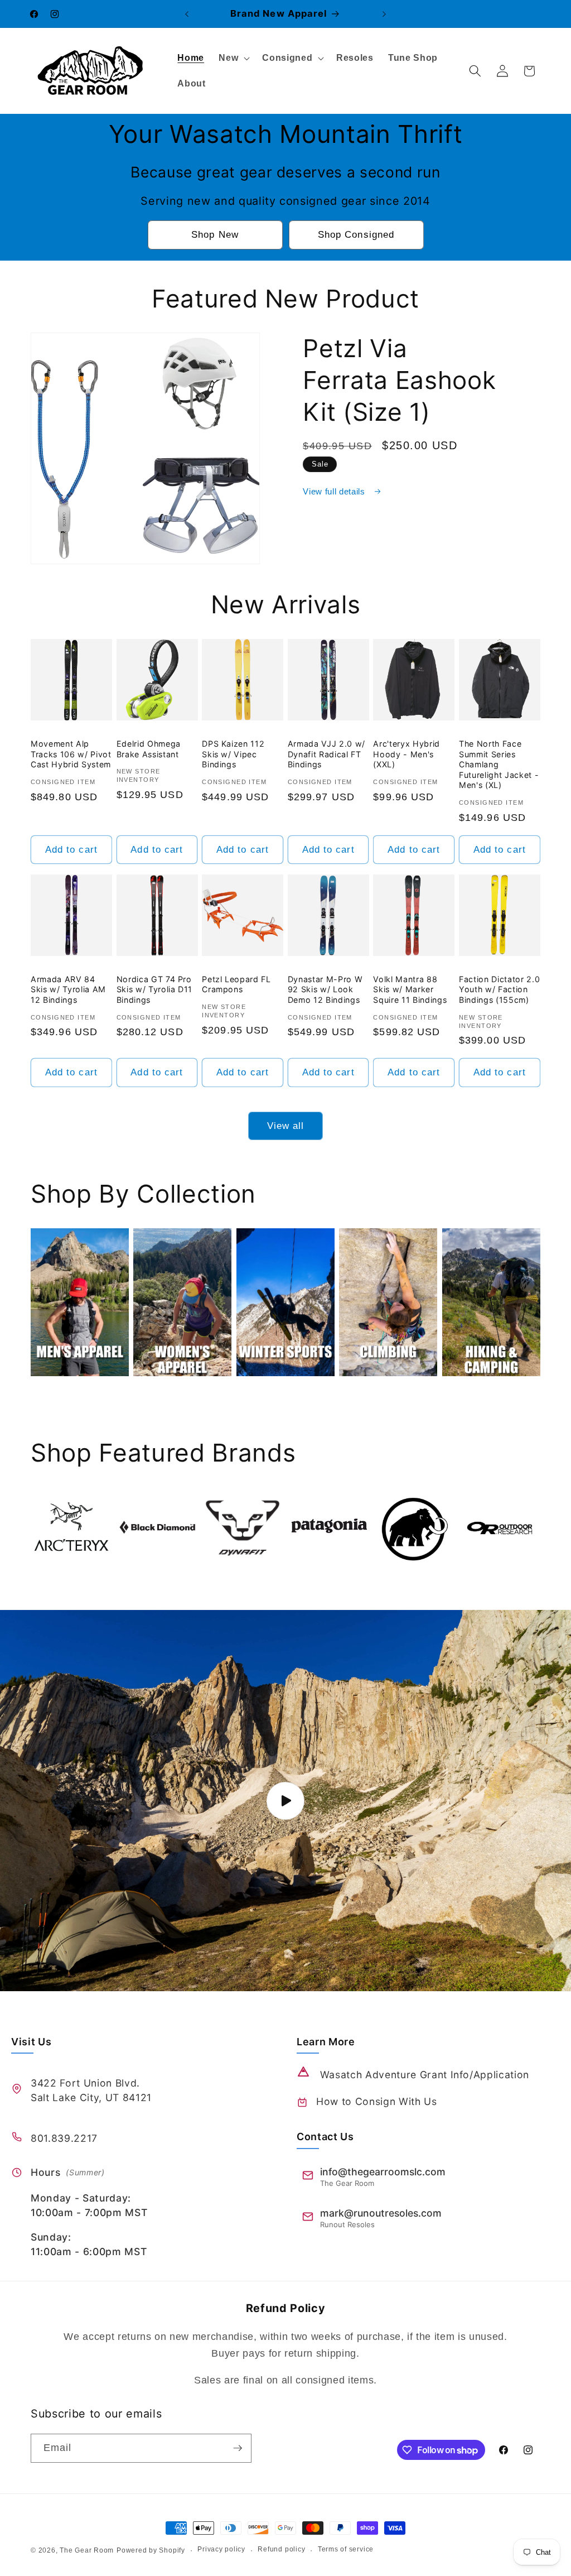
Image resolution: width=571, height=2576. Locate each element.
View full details (335, 491)
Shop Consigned (356, 234)
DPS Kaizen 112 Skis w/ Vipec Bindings (233, 754)
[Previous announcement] (187, 14)
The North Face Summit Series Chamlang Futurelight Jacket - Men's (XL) (499, 764)
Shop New (215, 234)
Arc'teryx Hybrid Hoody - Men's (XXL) (407, 754)
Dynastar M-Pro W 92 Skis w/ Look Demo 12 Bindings (325, 989)
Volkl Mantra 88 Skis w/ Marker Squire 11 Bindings (410, 989)
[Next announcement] (384, 14)
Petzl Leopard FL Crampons (236, 984)
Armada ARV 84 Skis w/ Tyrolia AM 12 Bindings (68, 989)
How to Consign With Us (377, 2101)
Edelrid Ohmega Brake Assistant (149, 749)
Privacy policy (221, 2549)
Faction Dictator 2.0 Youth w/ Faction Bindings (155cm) (499, 989)
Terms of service (346, 2549)
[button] (233, 58)
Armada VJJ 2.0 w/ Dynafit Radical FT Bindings (326, 754)
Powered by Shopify (151, 2550)
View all (286, 1126)
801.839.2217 (64, 2138)
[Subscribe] (238, 2448)
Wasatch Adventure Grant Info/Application (425, 2075)
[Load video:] (285, 1801)
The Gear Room (87, 2550)
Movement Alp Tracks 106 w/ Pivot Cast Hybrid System (71, 754)
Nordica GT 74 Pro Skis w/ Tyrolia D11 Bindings (155, 989)
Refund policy (281, 2549)
